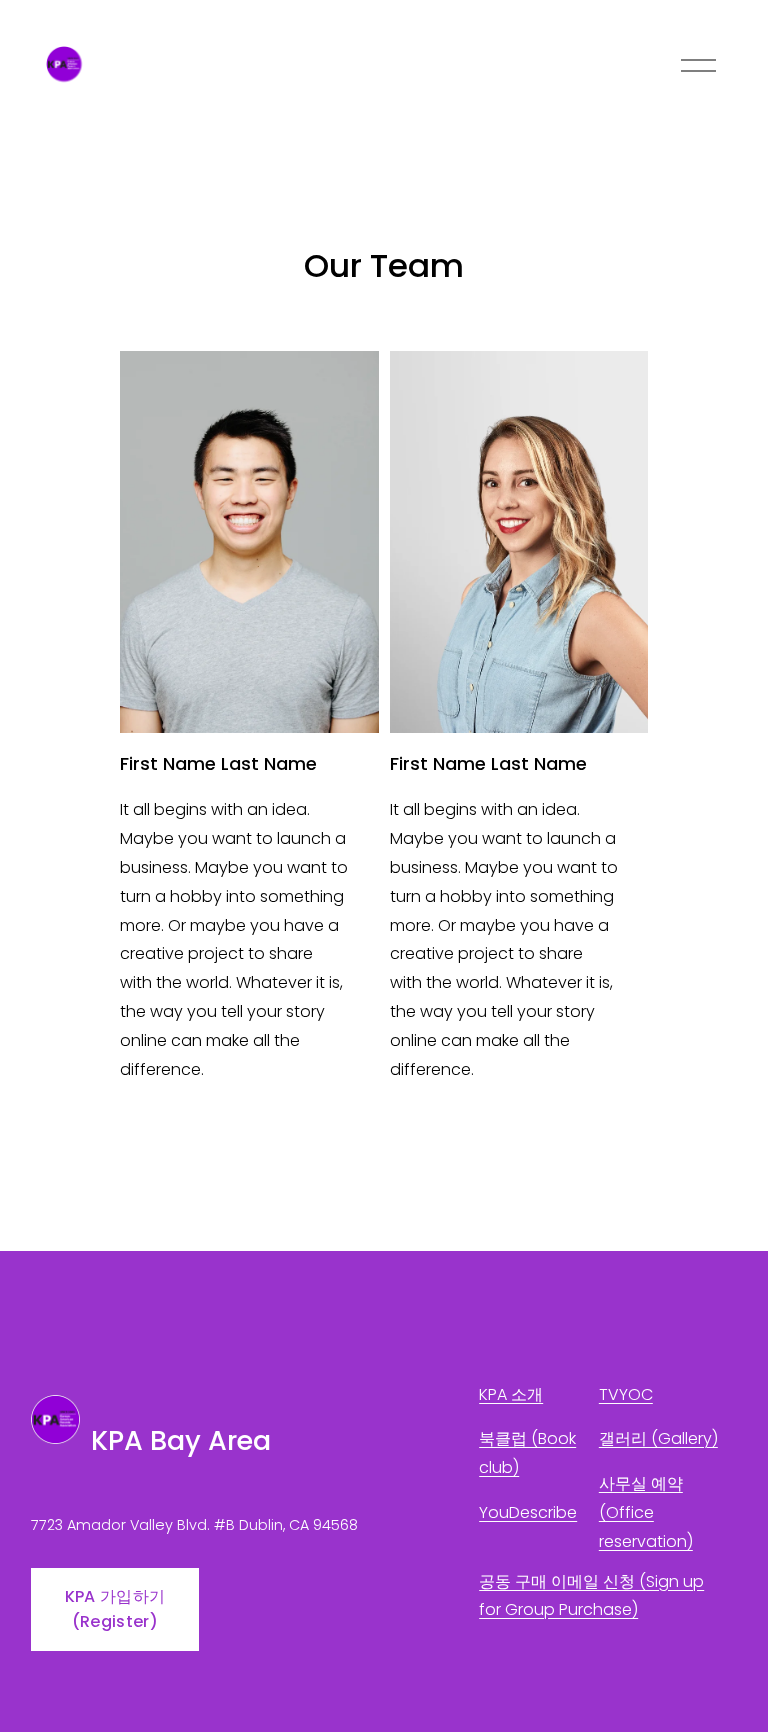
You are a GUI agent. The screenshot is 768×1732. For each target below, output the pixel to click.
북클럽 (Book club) (527, 1453)
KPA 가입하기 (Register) (115, 1609)
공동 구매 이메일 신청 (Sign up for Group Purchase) (591, 1596)
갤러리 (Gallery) (658, 1438)
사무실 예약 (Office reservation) (646, 1512)
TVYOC (626, 1394)
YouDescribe (528, 1512)
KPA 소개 (511, 1394)
